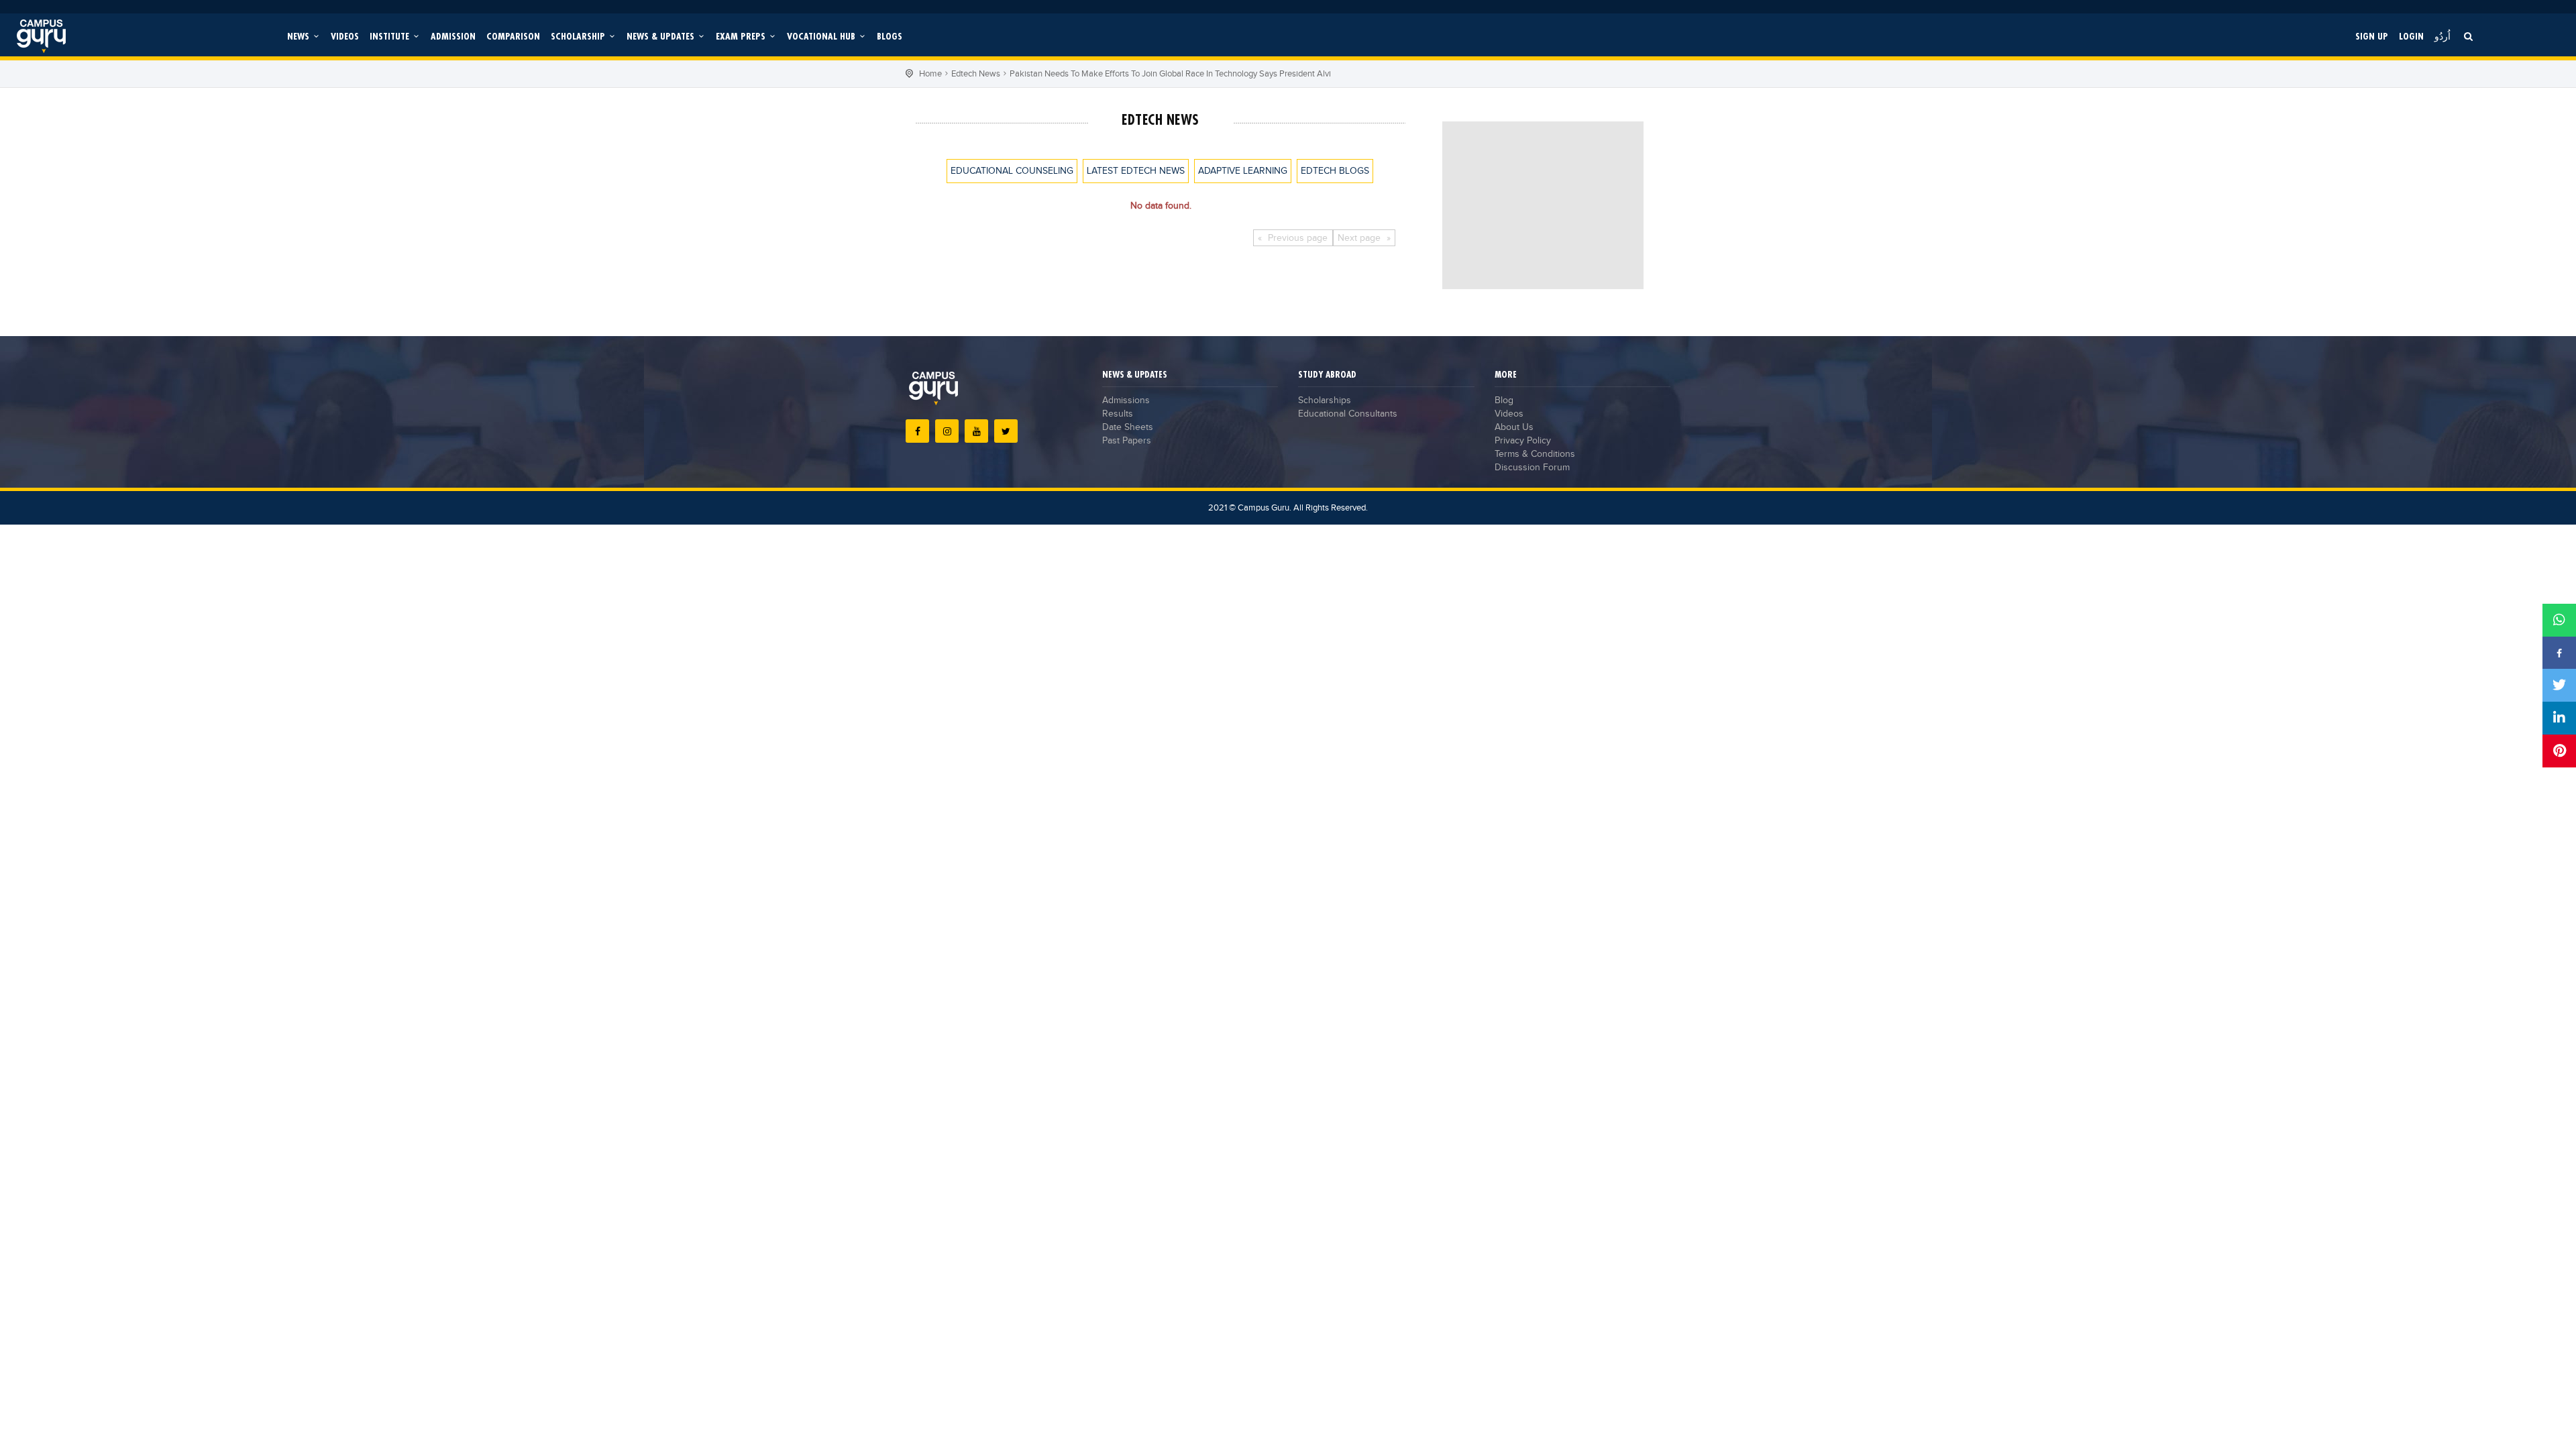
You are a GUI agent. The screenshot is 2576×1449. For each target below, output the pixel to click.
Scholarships (1325, 400)
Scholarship (579, 36)
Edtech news (976, 74)
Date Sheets (1128, 427)
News (300, 36)
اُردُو (2443, 36)
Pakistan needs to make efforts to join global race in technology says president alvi (1170, 74)
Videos (345, 36)
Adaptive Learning (1243, 171)
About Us (1514, 427)
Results (1118, 414)
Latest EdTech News (1136, 171)
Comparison (513, 36)
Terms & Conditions (1535, 454)
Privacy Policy (1523, 441)
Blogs (890, 36)
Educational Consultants (1348, 414)
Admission (453, 36)
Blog (1504, 400)
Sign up (2372, 36)
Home (930, 74)
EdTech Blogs (1335, 171)
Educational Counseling (1012, 171)
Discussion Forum (1532, 468)
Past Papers (1127, 441)
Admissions (1126, 400)
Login (2411, 36)
